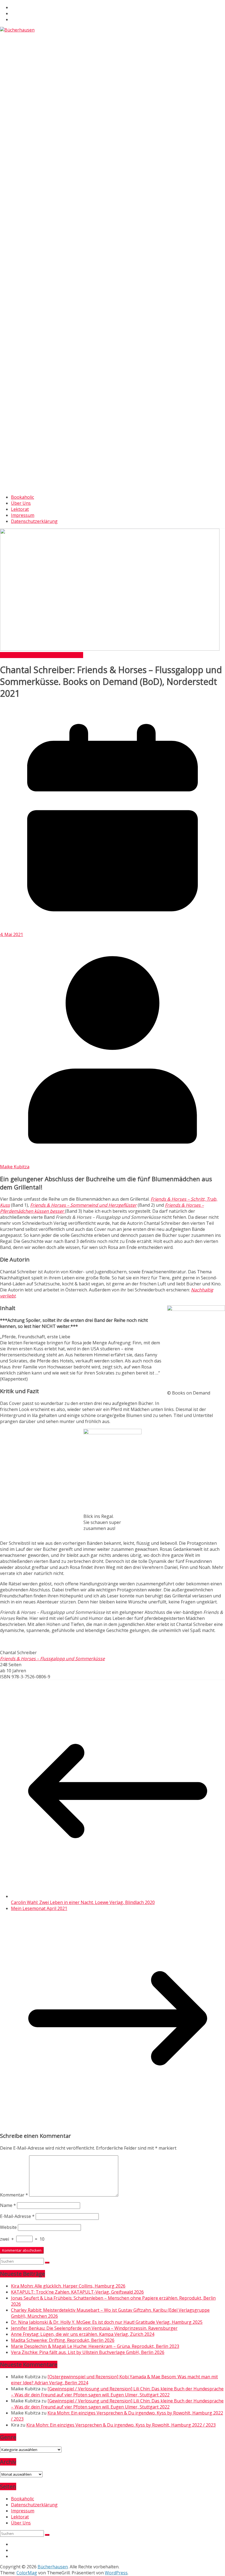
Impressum (23, 515)
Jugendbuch (33, 655)
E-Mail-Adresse (17, 2216)
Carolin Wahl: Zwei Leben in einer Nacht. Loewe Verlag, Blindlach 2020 (83, 1902)
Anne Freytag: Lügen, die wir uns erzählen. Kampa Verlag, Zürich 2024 (83, 2334)
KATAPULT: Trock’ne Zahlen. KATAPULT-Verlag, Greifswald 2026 (77, 2292)
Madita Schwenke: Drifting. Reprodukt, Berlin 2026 (63, 2340)
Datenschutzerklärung (34, 521)
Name (8, 2205)
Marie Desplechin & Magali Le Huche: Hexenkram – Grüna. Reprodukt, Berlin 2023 (95, 2346)
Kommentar (14, 2195)
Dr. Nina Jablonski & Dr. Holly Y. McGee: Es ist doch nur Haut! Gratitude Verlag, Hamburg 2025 (107, 2322)
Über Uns (21, 503)
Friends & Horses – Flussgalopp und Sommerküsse (52, 1659)
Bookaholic (22, 497)
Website (8, 2227)
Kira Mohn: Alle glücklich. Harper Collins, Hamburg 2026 (68, 2286)
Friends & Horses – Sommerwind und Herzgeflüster (83, 1205)
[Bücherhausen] (17, 30)
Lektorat (20, 509)
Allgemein (10, 655)
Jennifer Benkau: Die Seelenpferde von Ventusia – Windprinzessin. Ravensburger (94, 2328)
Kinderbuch (57, 655)
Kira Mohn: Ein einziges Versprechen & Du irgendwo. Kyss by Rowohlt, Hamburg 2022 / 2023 (121, 2425)
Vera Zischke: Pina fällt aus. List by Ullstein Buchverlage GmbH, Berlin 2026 (88, 2352)
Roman (76, 655)
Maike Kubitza (15, 1167)
